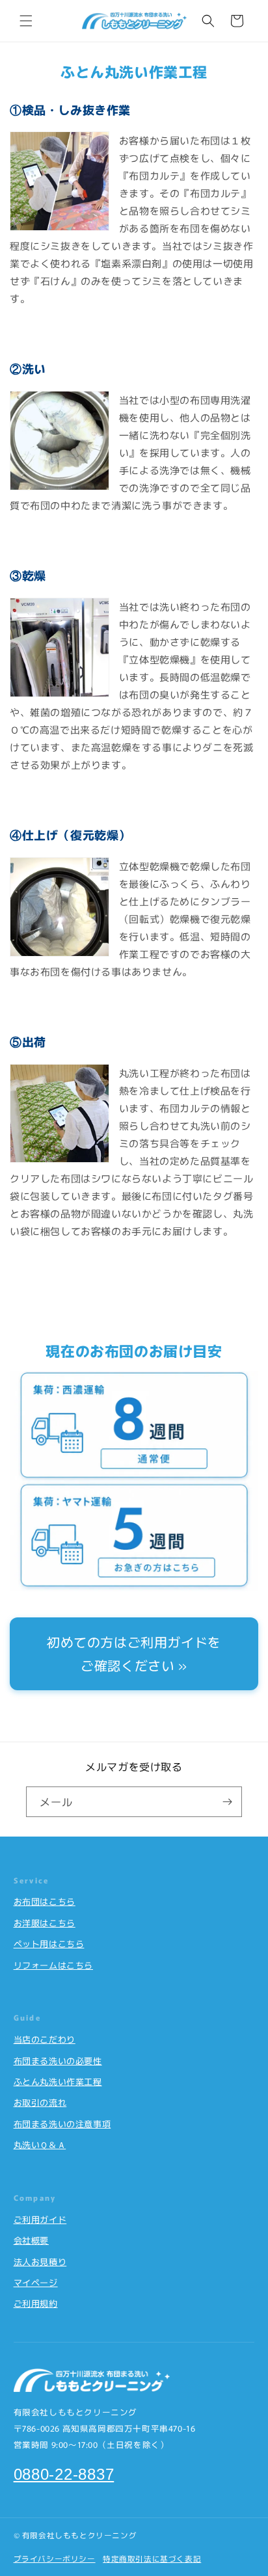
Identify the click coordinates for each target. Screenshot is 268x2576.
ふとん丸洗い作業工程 (58, 2081)
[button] (26, 21)
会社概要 (31, 2240)
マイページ (36, 2282)
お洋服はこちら (45, 1923)
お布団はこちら (45, 1901)
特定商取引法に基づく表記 (152, 2558)
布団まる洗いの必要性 (58, 2061)
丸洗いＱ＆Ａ (40, 2144)
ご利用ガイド (40, 2219)
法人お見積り (40, 2262)
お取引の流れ (40, 2102)
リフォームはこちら (53, 1965)
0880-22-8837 (64, 2474)
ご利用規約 (36, 2303)
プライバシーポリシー (55, 2558)
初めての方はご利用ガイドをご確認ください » (134, 1653)
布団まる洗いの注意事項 (62, 2124)
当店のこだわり (45, 2039)
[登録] (227, 1802)
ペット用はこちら (49, 1944)
